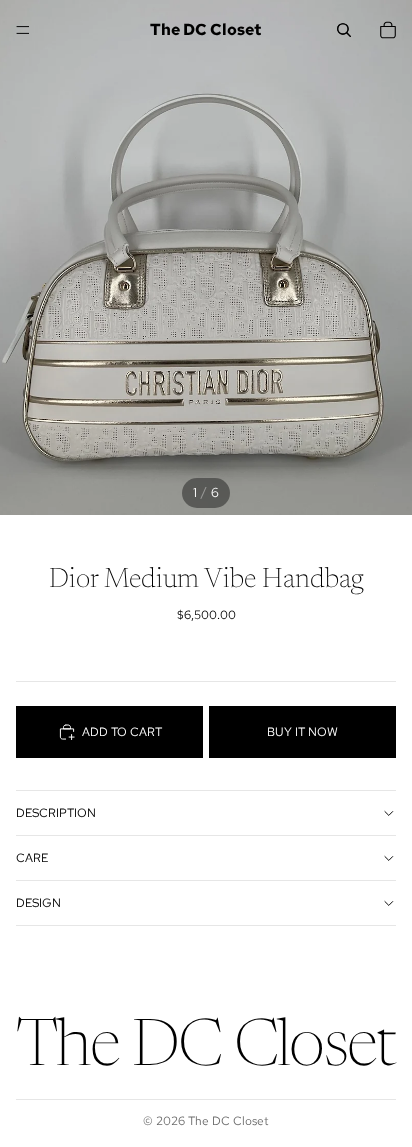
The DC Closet (228, 1121)
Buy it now (302, 732)
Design (38, 903)
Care (32, 858)
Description (56, 813)
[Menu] (23, 30)
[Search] (344, 30)
